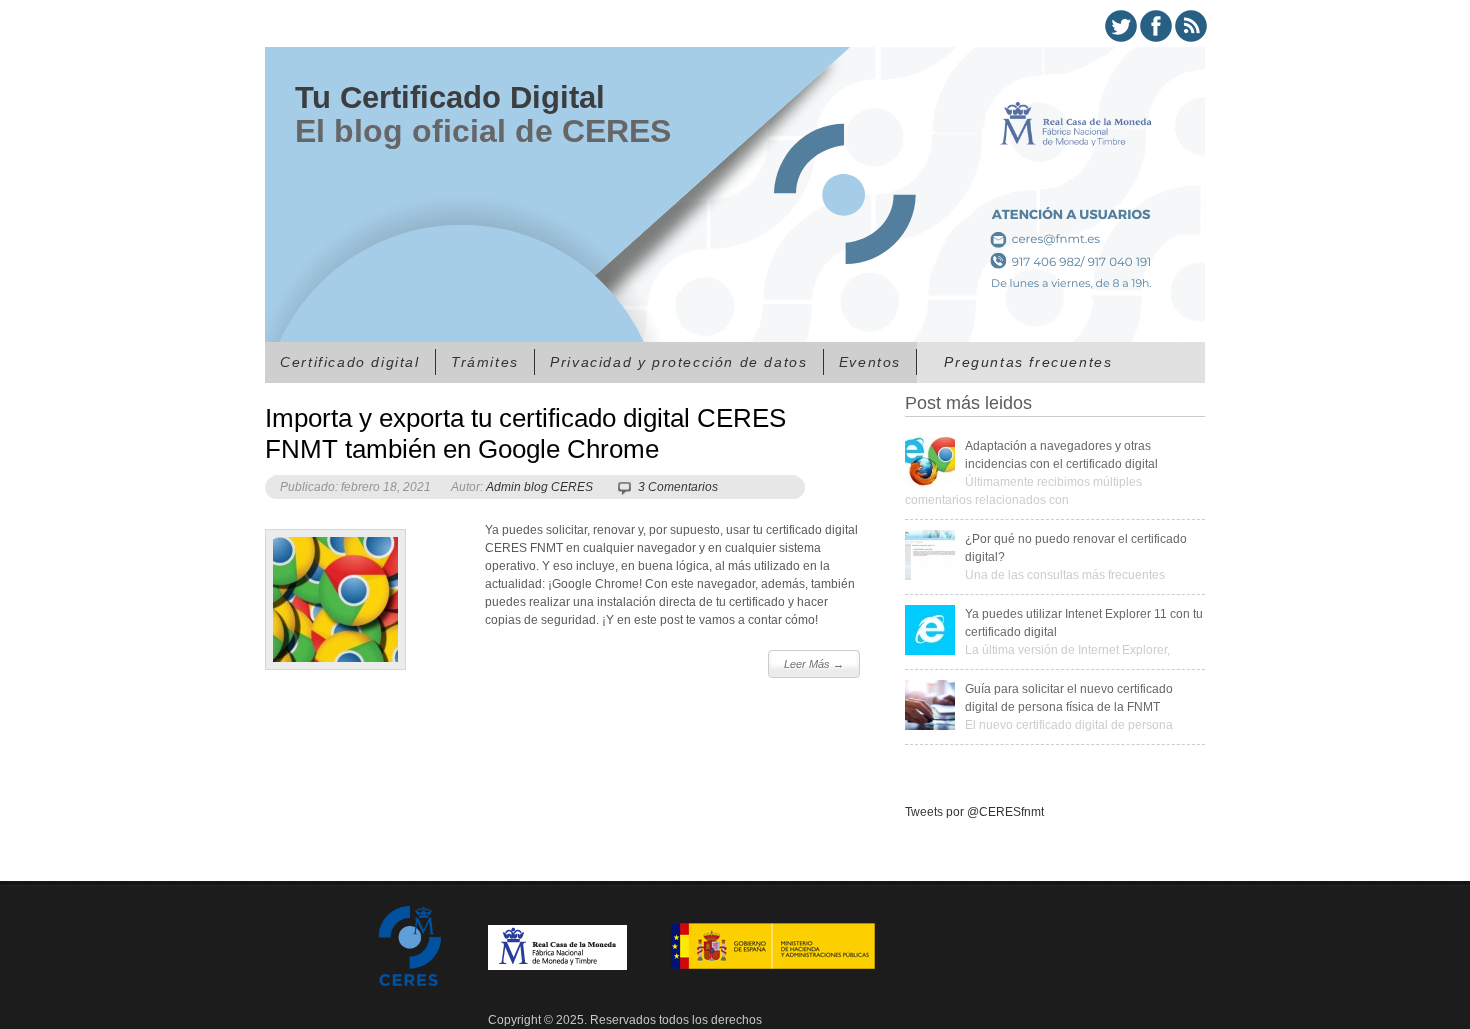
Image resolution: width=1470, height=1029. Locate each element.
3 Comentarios (678, 487)
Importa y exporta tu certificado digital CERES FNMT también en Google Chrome (525, 433)
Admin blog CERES (539, 487)
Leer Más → (814, 664)
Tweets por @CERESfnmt (974, 812)
